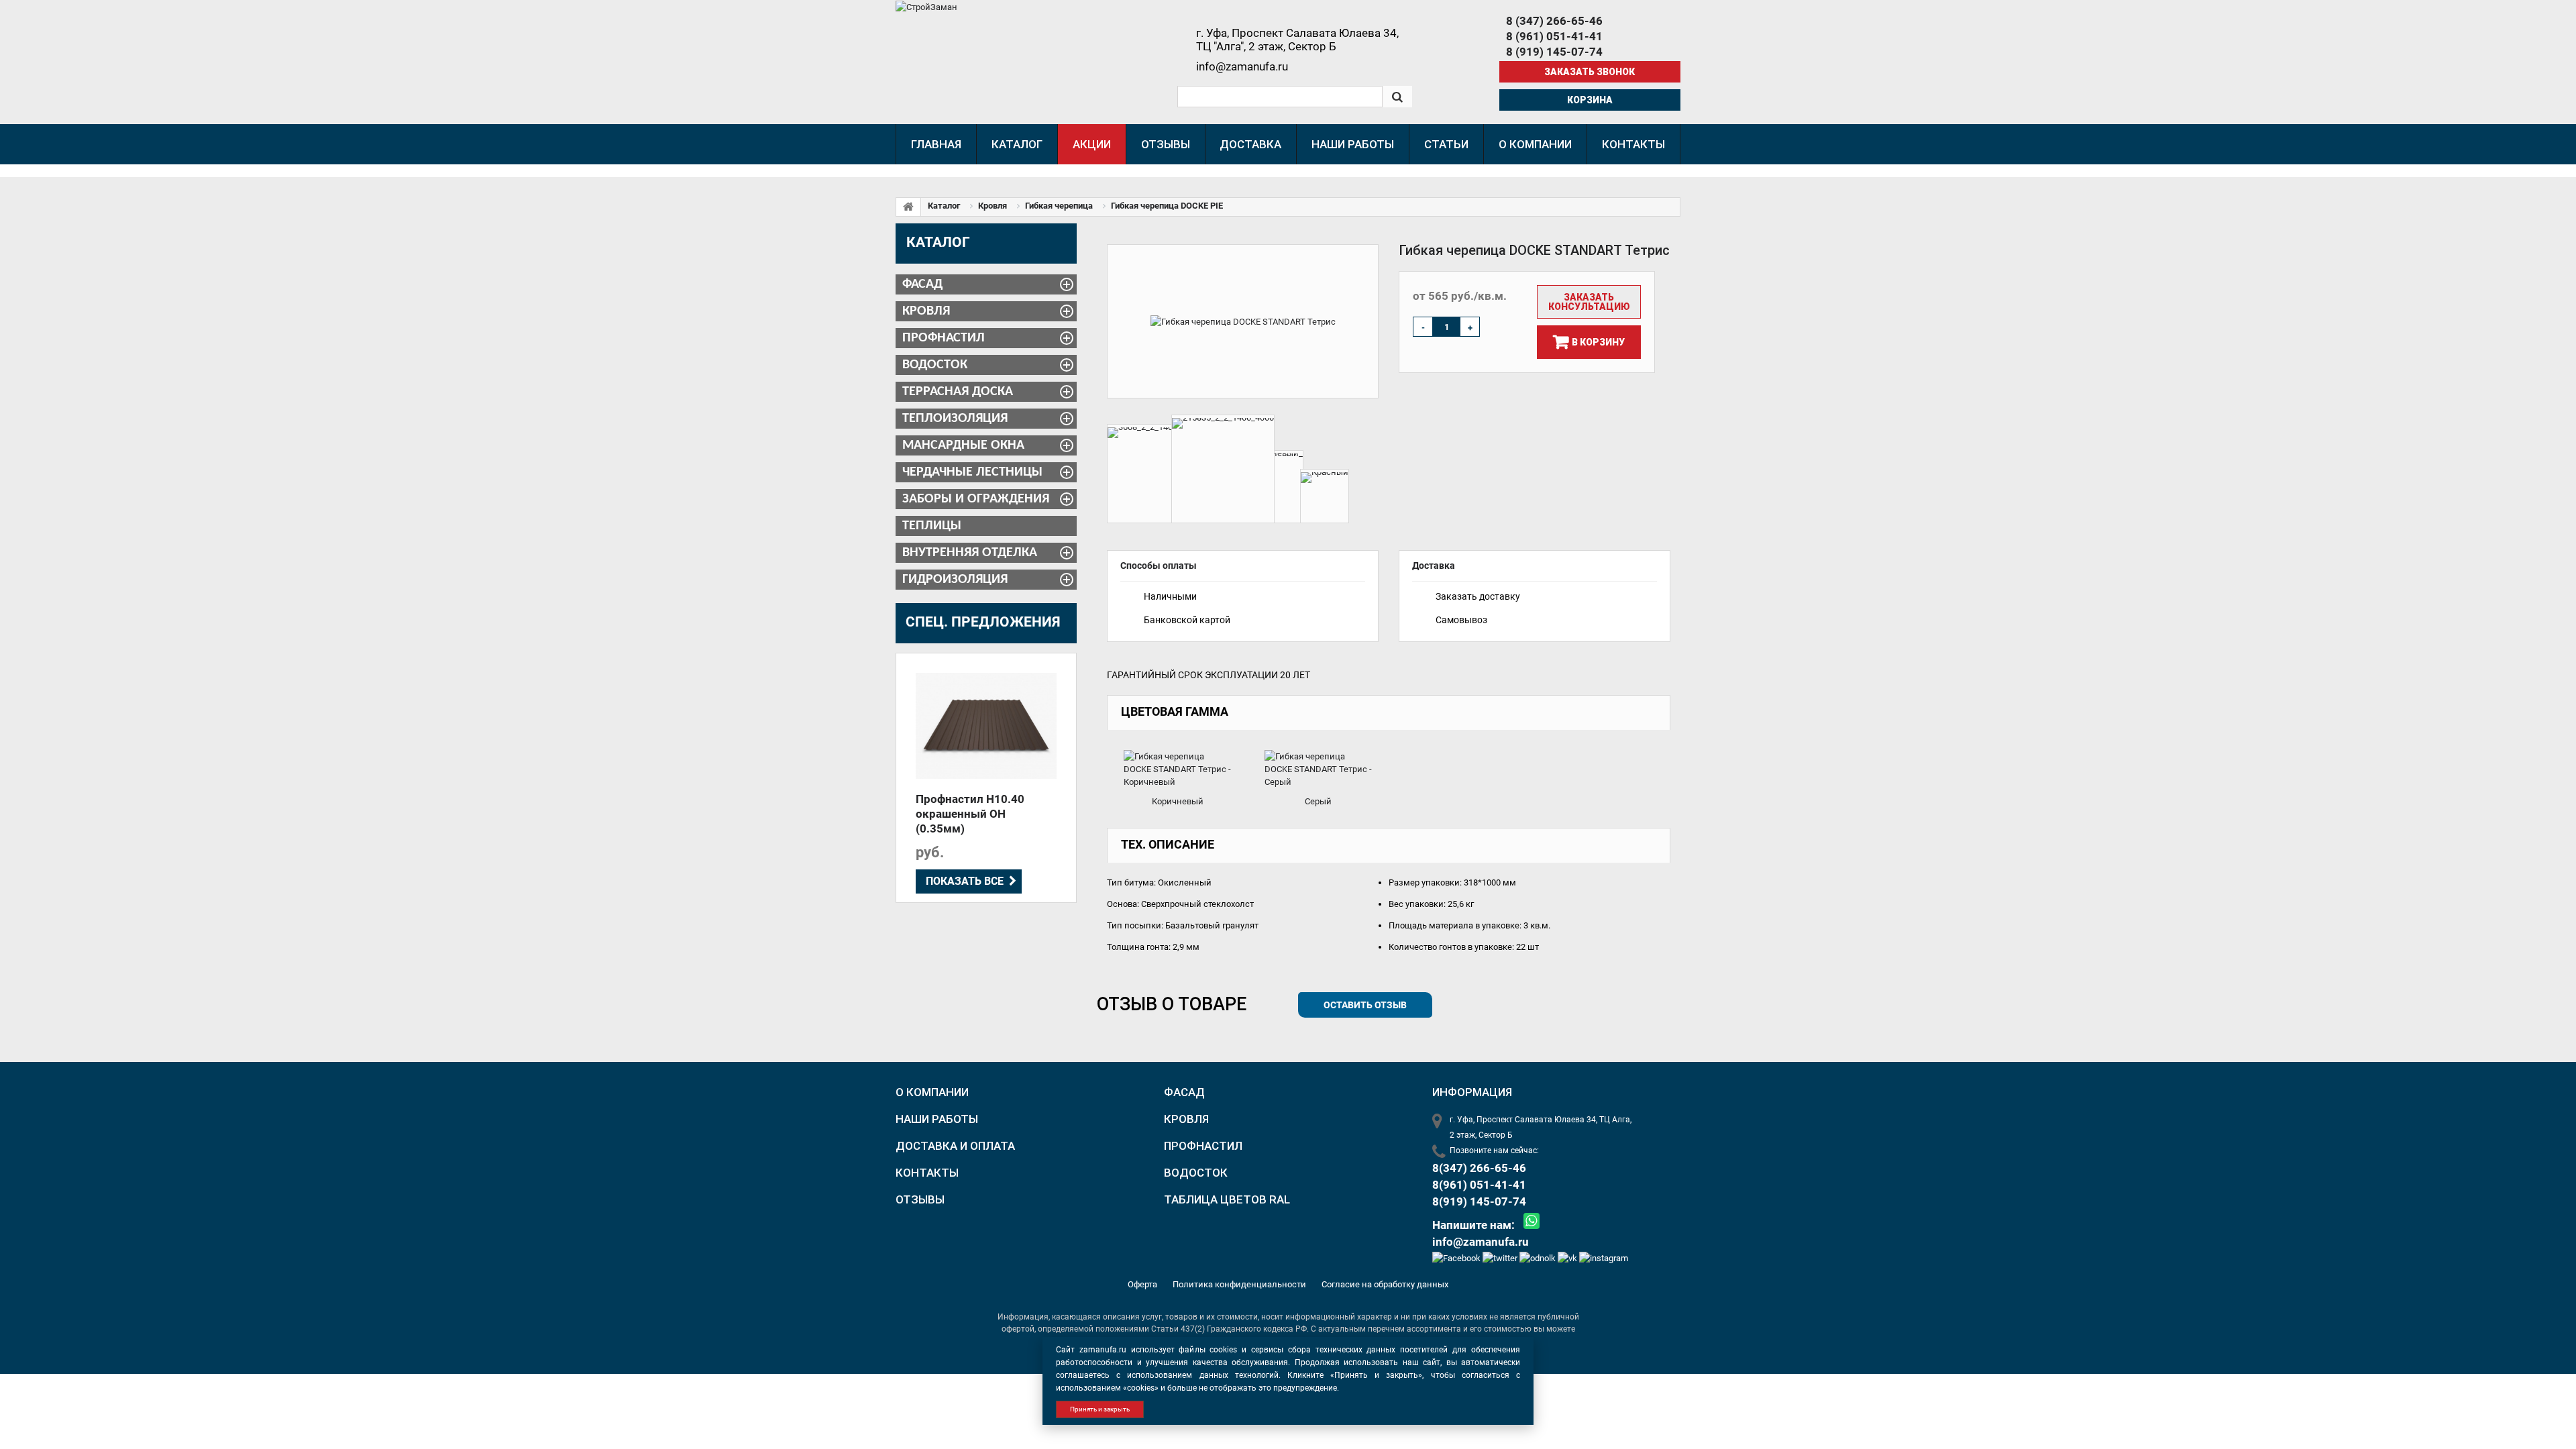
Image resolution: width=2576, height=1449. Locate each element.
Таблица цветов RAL (1227, 1199)
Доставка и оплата (955, 1146)
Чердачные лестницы (972, 472)
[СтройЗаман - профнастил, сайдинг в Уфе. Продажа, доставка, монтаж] (926, 6)
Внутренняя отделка (970, 553)
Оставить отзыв (1365, 1005)
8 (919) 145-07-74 (1554, 52)
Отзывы (920, 1199)
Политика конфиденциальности (1240, 1284)
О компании (932, 1092)
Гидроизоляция (955, 580)
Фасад (922, 284)
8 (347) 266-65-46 (1554, 21)
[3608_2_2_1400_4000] (1154, 474)
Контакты (927, 1173)
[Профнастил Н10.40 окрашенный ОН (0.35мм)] (986, 726)
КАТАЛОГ (938, 242)
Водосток (935, 365)
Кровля (926, 311)
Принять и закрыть (1100, 1409)
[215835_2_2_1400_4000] (1223, 469)
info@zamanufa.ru (1481, 1242)
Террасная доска (958, 392)
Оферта (1143, 1284)
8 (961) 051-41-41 (1554, 36)
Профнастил (944, 338)
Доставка (1434, 566)
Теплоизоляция (955, 419)
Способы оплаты (1159, 566)
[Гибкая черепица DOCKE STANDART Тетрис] (1243, 321)
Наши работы (937, 1119)
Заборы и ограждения (976, 499)
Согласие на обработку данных (1385, 1284)
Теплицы (932, 526)
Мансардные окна (963, 445)
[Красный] (1325, 496)
